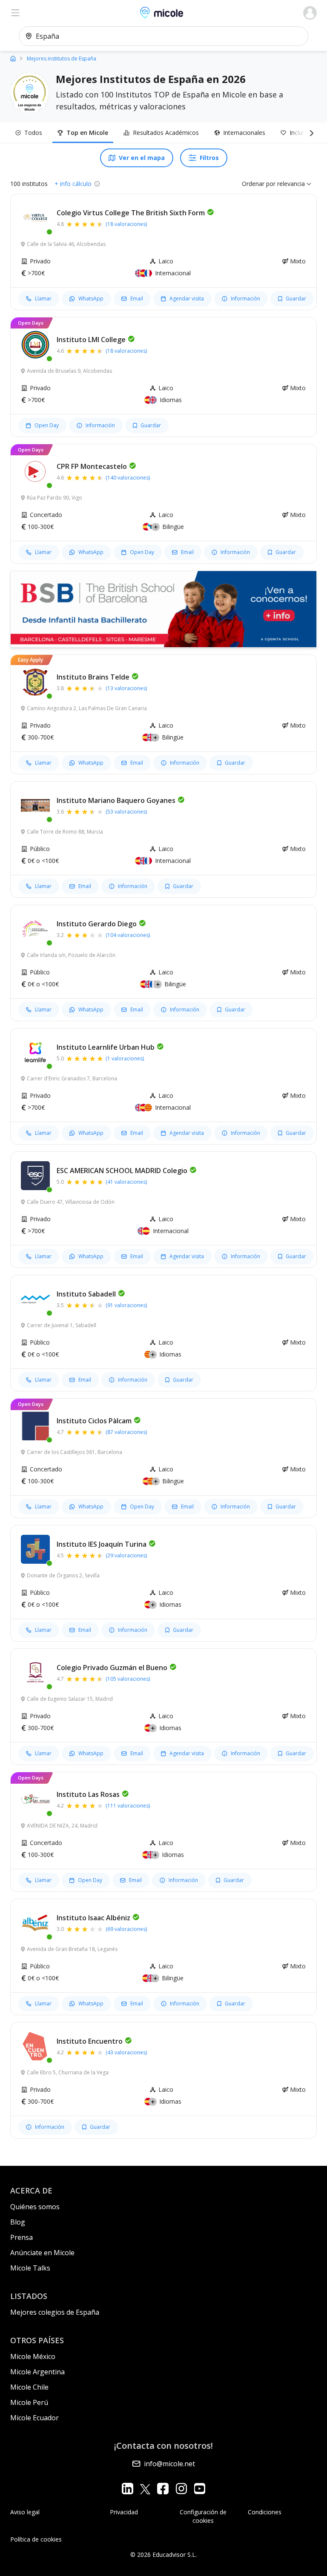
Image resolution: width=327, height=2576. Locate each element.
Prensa (22, 2237)
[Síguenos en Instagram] (181, 2489)
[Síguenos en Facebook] (163, 2489)
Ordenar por (259, 184)
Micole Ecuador (34, 2418)
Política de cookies (36, 2539)
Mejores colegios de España (55, 2312)
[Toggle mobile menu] (15, 13)
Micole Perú (29, 2402)
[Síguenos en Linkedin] (128, 2489)
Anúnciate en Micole (42, 2253)
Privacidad (124, 2512)
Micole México (33, 2356)
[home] (13, 58)
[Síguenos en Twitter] (145, 2489)
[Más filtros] (310, 133)
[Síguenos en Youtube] (199, 2489)
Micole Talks (30, 2268)
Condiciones (265, 2512)
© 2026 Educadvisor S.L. (163, 2555)
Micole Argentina (37, 2372)
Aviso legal (25, 2512)
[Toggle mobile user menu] (310, 13)
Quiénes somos (35, 2207)
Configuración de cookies (203, 2516)
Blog (18, 2222)
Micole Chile (29, 2387)
